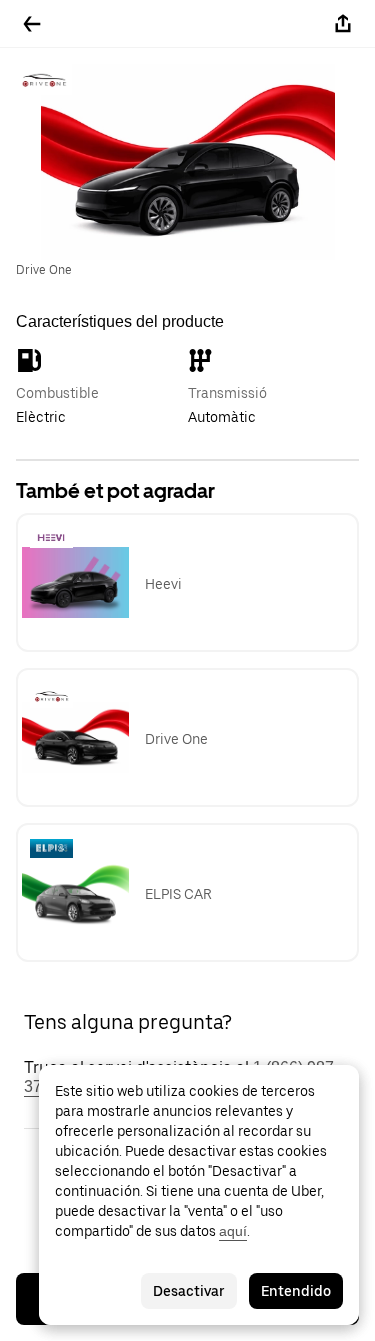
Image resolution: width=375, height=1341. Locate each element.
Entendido (296, 1291)
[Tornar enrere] (32, 24)
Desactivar (189, 1291)
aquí (233, 1231)
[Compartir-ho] (343, 24)
